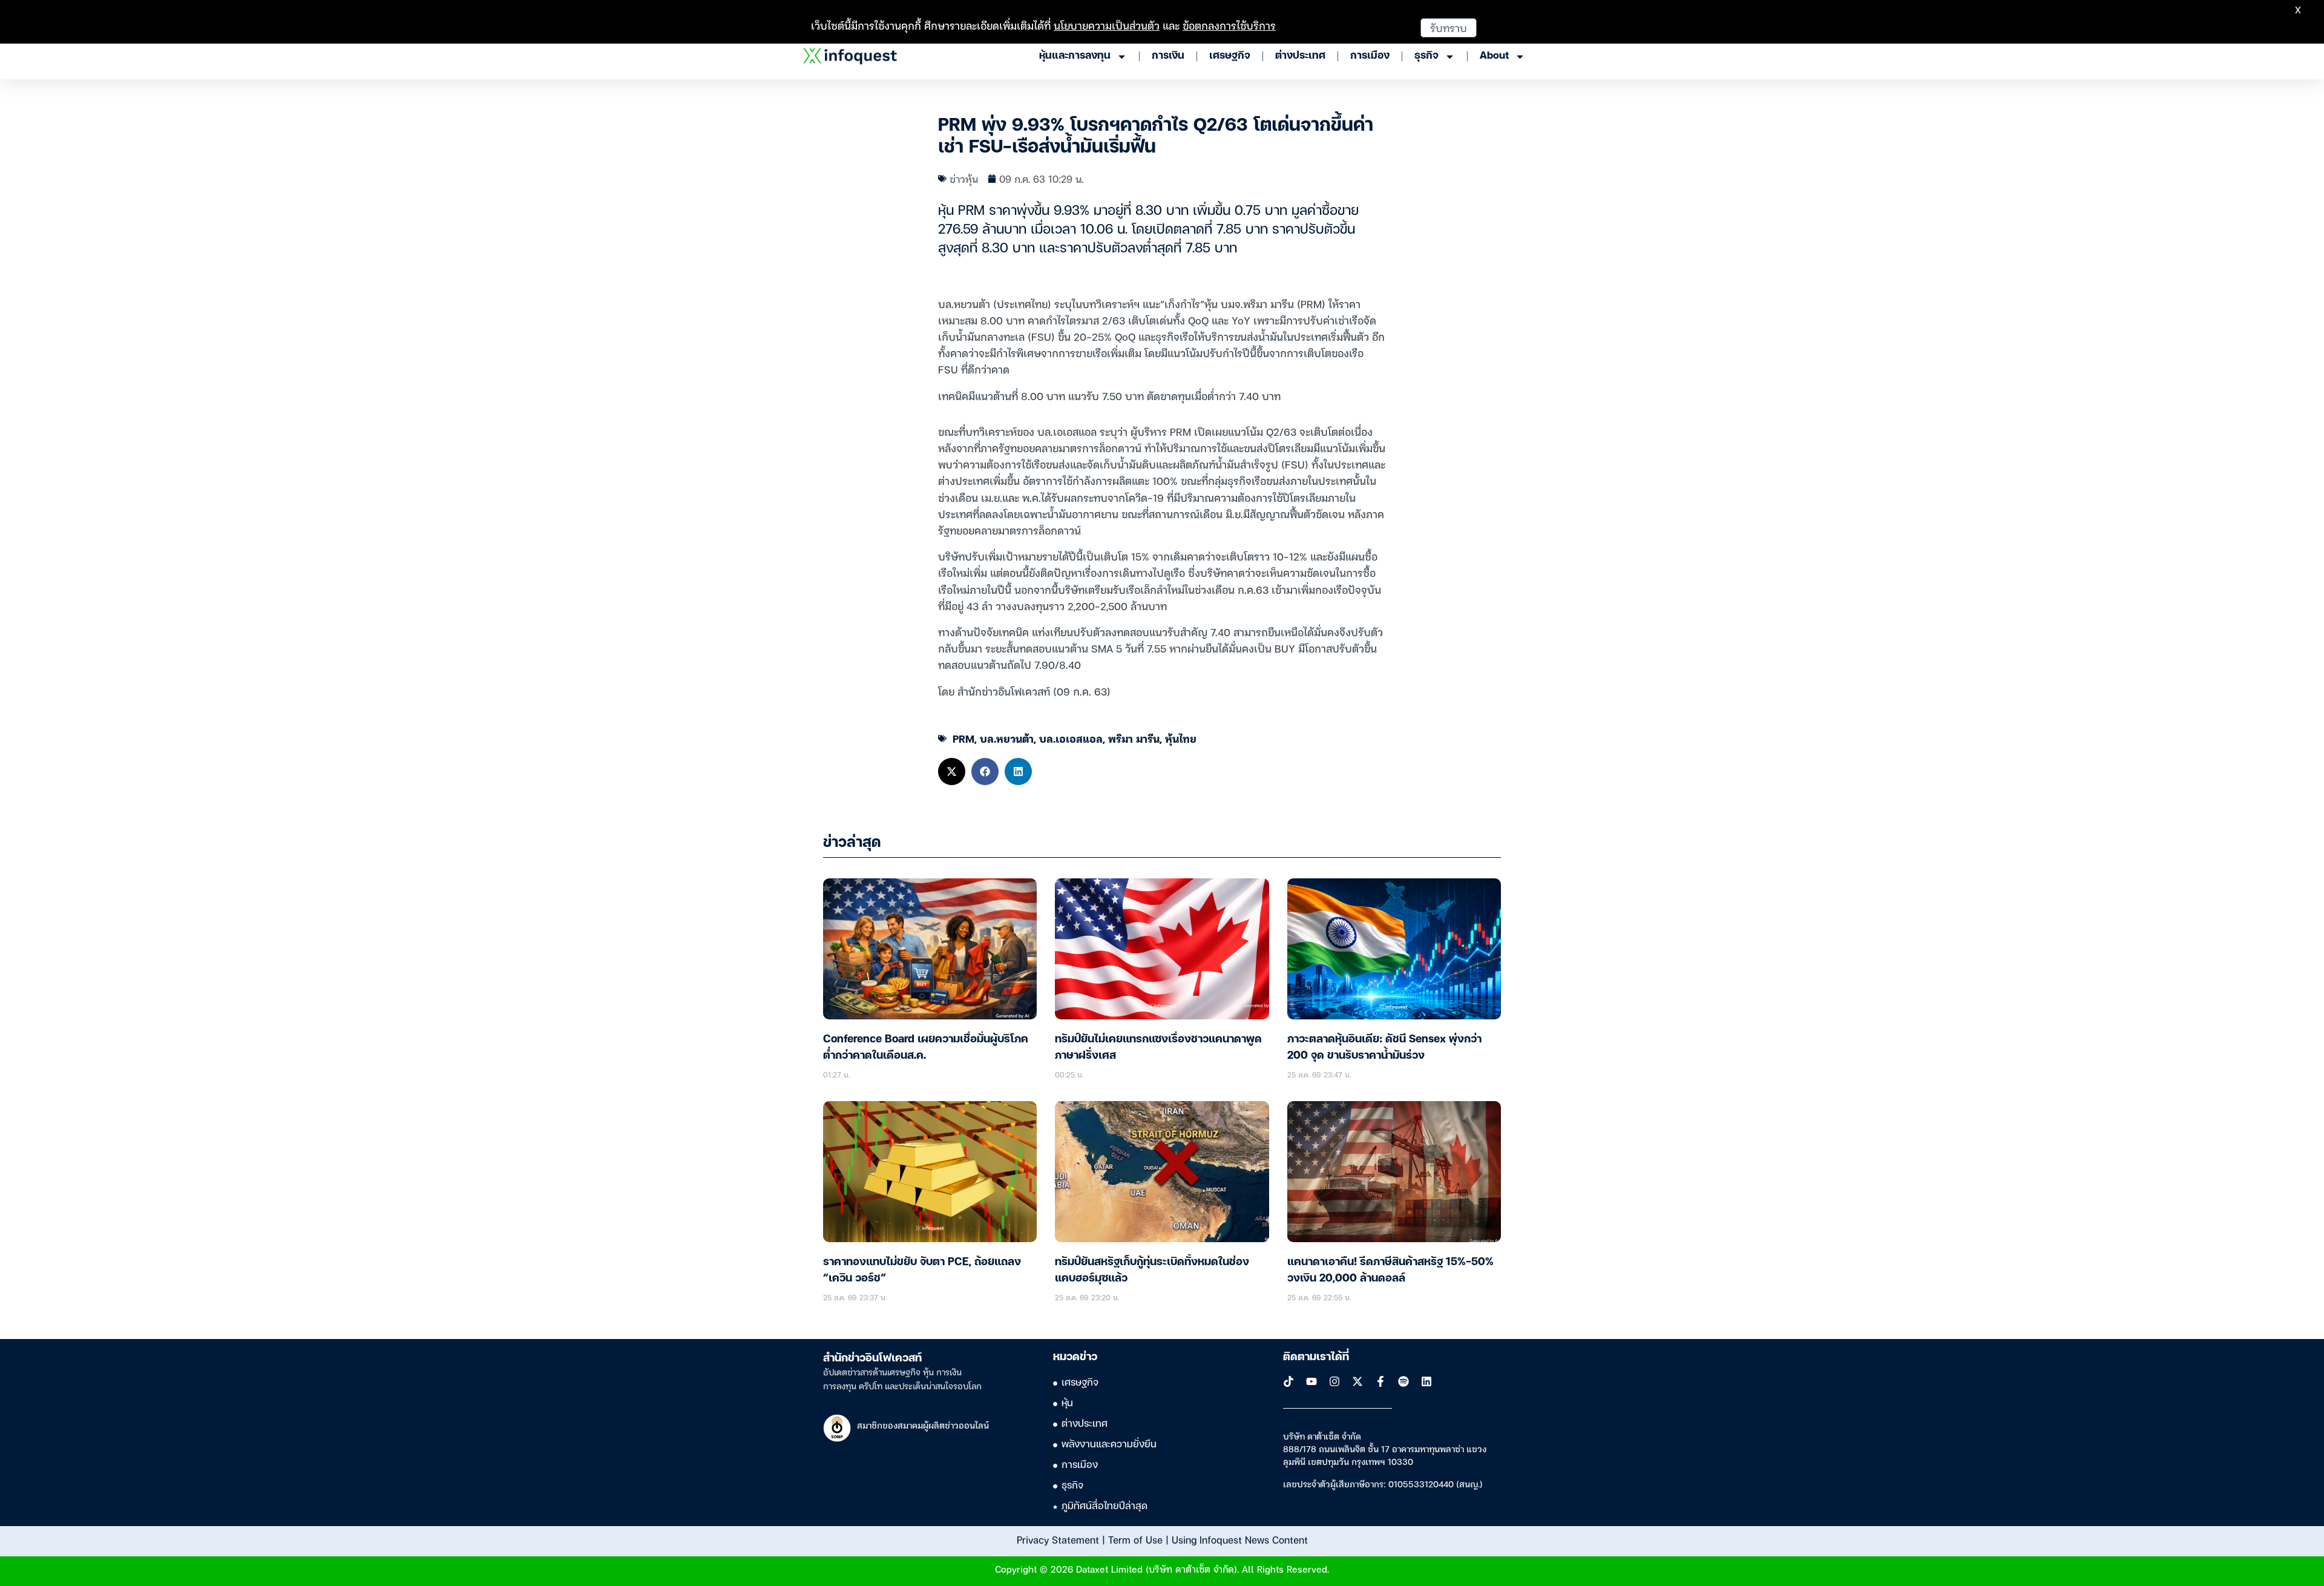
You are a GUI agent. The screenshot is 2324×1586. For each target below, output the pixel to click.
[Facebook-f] (1380, 1381)
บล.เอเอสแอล (1071, 738)
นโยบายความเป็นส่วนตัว (1107, 25)
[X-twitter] (1357, 1381)
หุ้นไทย (1181, 738)
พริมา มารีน (1134, 738)
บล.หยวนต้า (1007, 738)
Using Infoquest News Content (1240, 1539)
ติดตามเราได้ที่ (1316, 1357)
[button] (952, 772)
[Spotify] (1403, 1381)
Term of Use (1135, 1539)
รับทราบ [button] (1449, 28)
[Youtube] (1311, 1381)
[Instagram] (1334, 1381)
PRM (963, 738)
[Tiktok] (1288, 1381)
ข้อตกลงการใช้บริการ (1229, 25)
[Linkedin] (1426, 1381)
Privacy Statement (1058, 1539)
